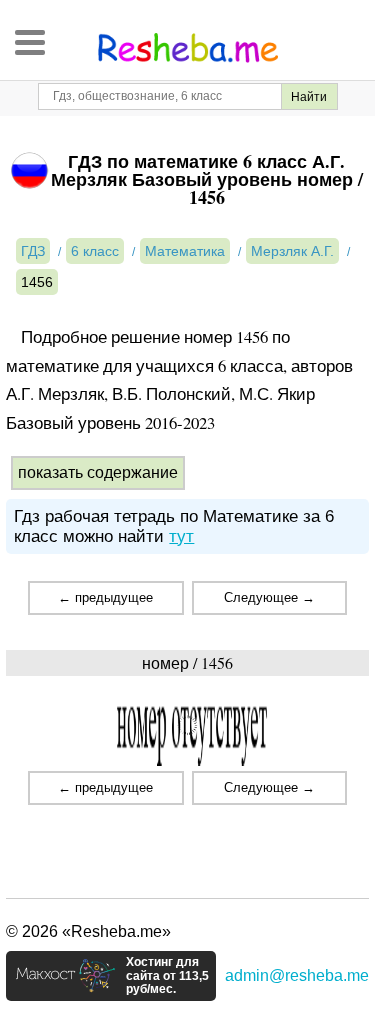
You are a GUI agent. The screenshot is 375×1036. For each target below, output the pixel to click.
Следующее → (269, 597)
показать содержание (98, 472)
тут (181, 536)
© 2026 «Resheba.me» (88, 931)
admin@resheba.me (297, 975)
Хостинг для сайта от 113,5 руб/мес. (167, 976)
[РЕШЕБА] (188, 48)
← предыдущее (105, 597)
